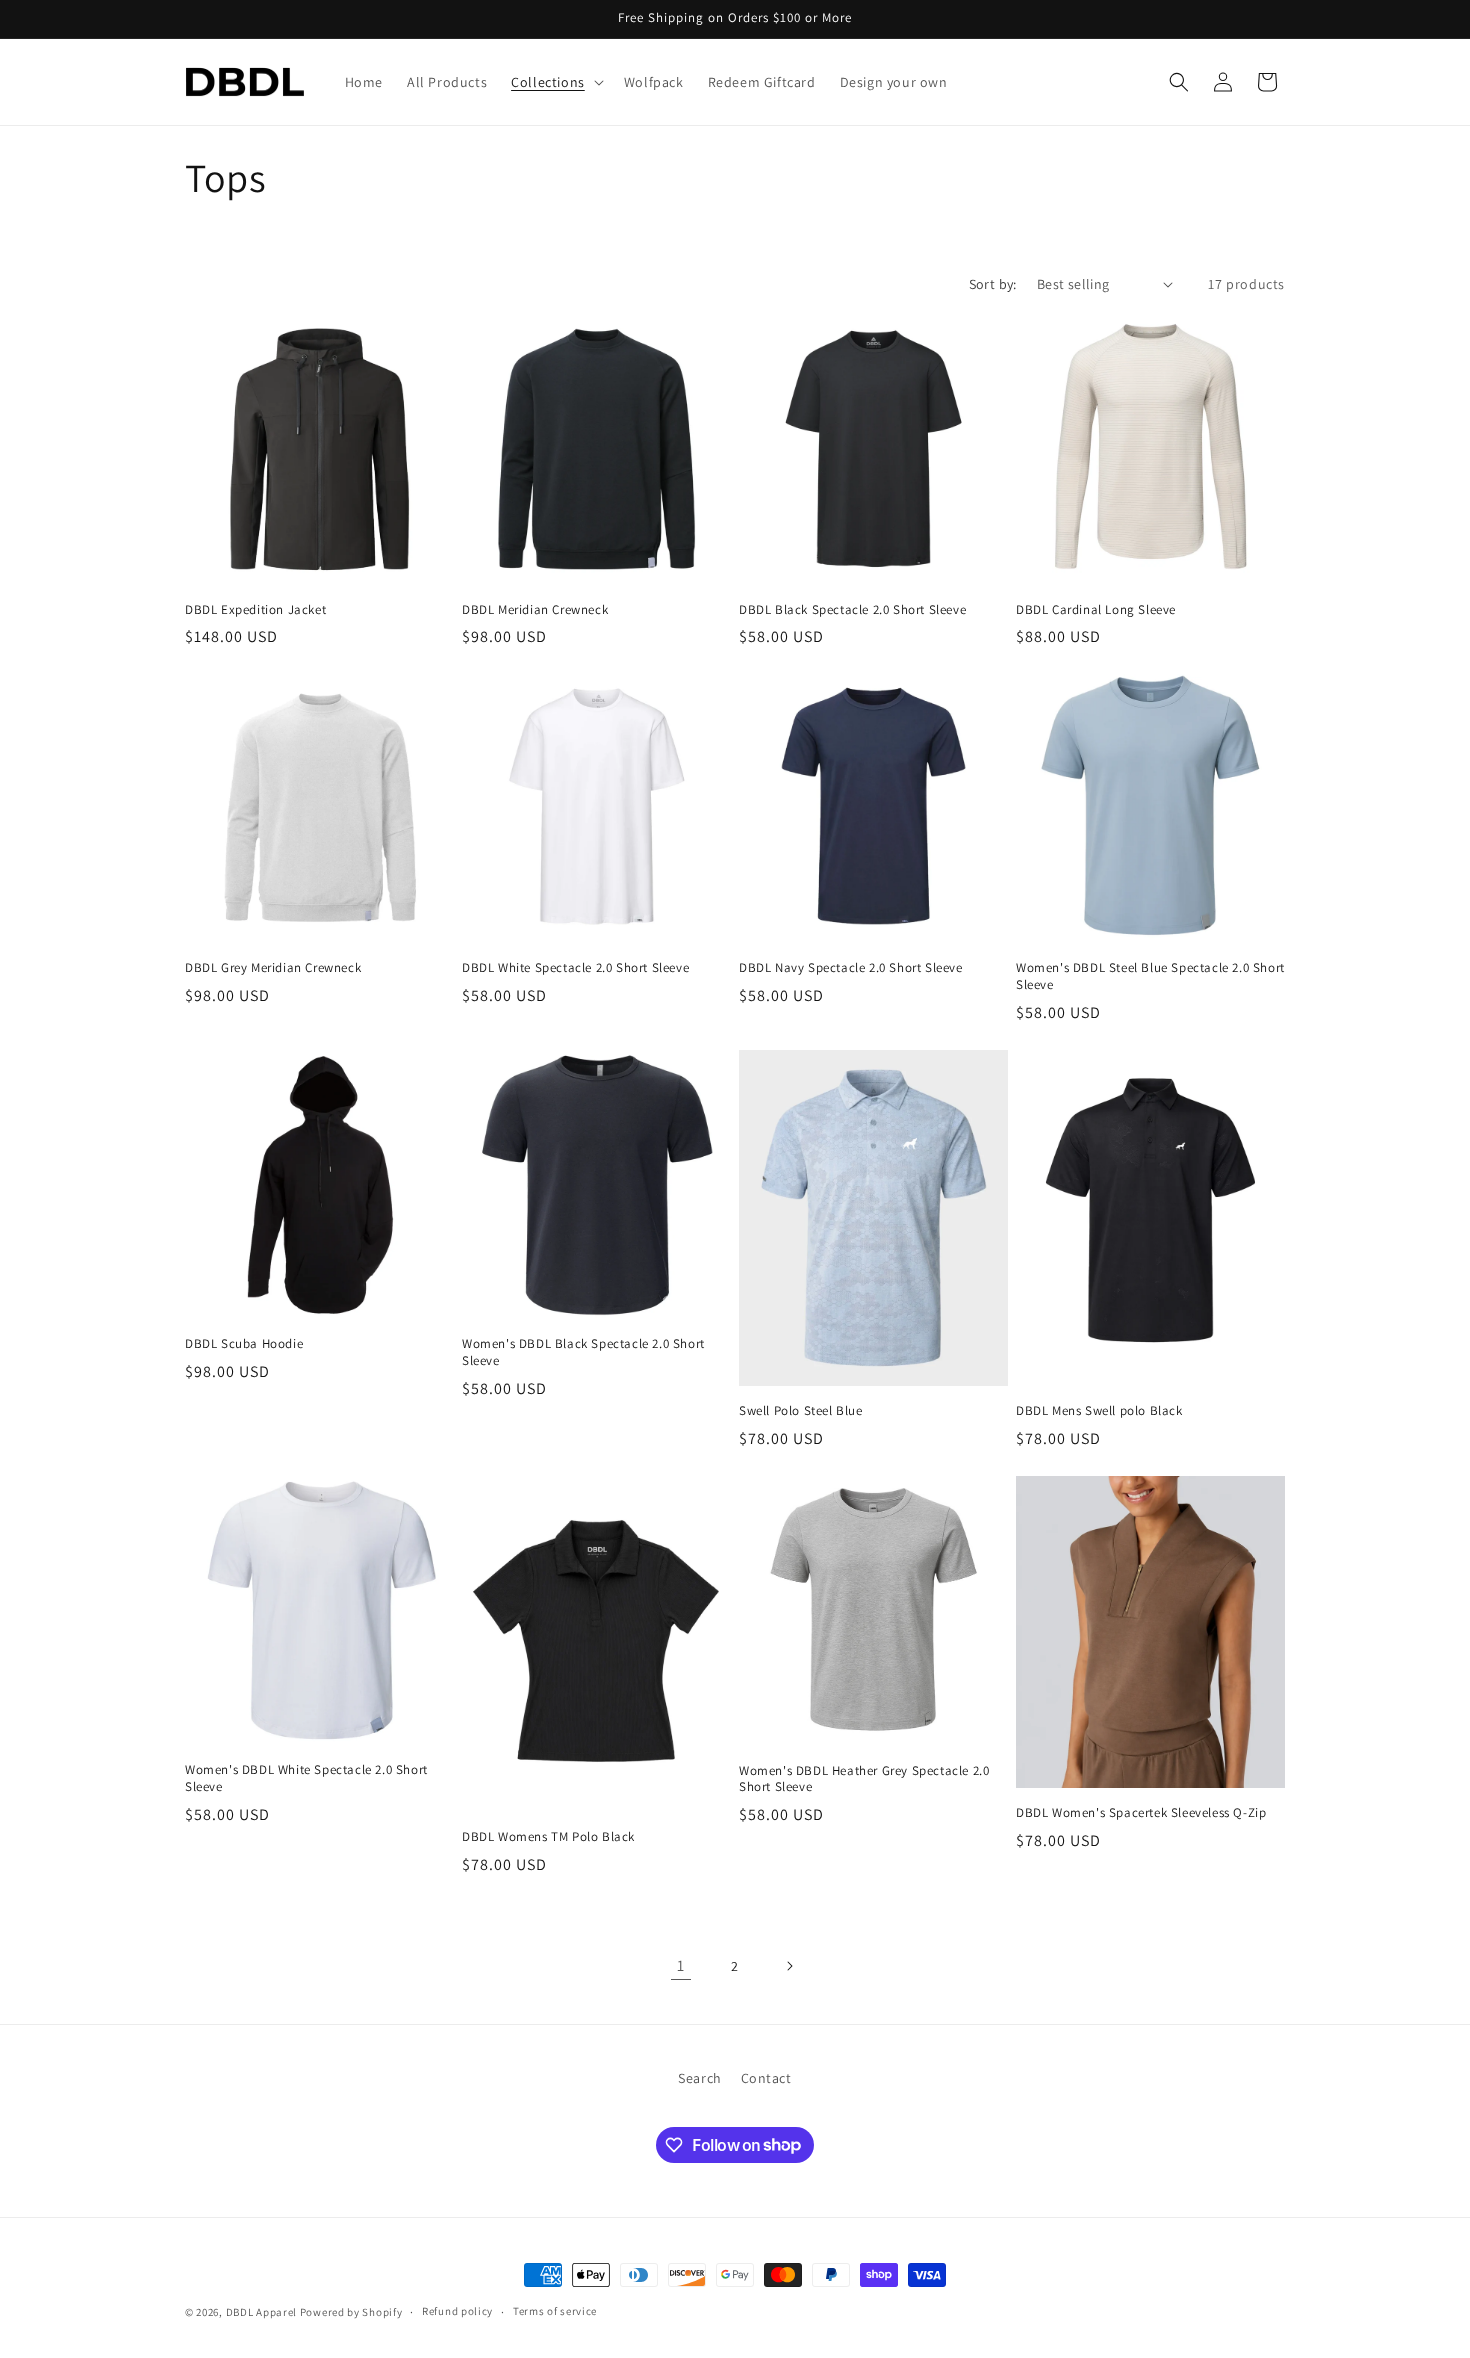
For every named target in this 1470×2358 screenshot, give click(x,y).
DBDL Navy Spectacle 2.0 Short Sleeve (851, 968)
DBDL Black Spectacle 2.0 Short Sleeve (852, 610)
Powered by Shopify (351, 2312)
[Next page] (789, 1966)
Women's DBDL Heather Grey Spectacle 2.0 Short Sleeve (864, 1779)
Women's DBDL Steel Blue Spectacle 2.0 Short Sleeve (1150, 976)
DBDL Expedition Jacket (255, 610)
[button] (555, 82)
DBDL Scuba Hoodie (244, 1344)
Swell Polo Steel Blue (801, 1411)
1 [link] (681, 1965)
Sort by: (993, 284)
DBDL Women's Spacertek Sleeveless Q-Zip (1141, 1813)
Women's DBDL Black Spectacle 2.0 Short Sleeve (583, 1352)
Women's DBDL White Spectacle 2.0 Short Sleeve (306, 1778)
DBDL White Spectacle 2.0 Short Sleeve (575, 968)
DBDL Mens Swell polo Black (1099, 1411)
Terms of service (555, 2311)
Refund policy (457, 2311)
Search (700, 2078)
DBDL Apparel (261, 2312)
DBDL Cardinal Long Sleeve (1096, 610)
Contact (766, 2078)
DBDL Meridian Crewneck (535, 610)
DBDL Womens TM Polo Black (548, 1837)
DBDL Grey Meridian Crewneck (273, 968)
